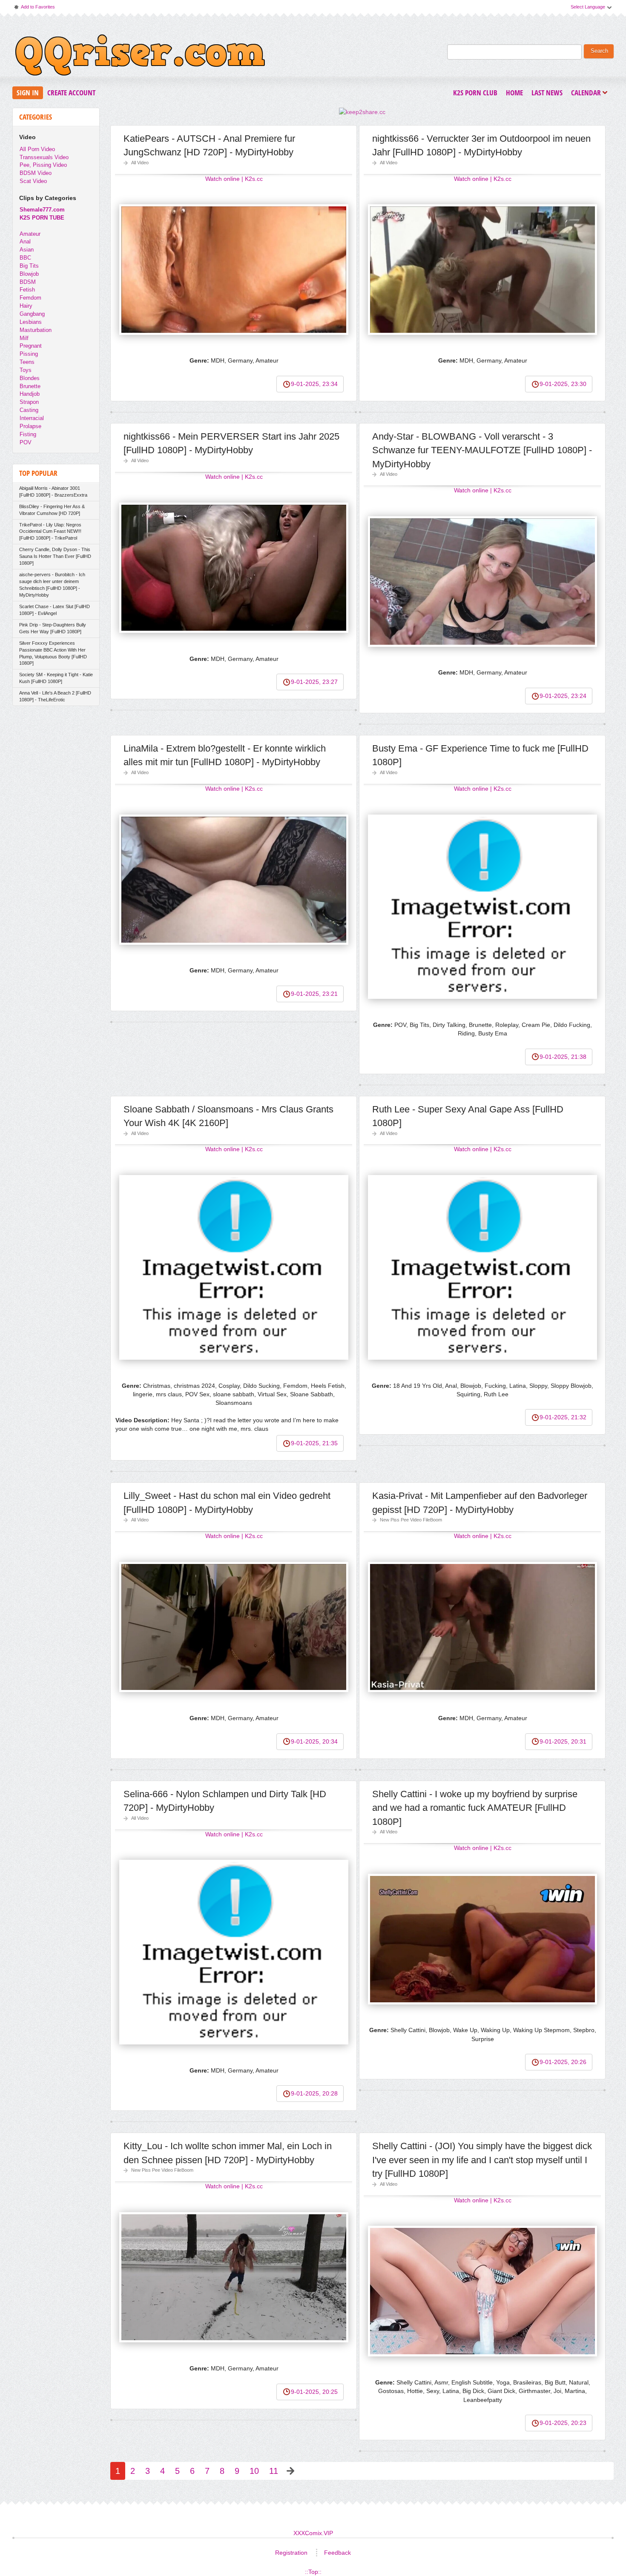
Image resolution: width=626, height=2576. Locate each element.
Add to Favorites (34, 9)
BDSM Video (36, 173)
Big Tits (29, 266)
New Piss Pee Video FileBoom (411, 1520)
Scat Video (33, 181)
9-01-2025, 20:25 (314, 2392)
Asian (27, 250)
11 (274, 2471)
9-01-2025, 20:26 (563, 2062)
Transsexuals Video (44, 157)
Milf (24, 338)
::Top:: (313, 2572)
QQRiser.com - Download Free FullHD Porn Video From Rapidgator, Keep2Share (140, 57)
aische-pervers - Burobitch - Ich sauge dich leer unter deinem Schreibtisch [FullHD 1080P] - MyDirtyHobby (52, 585)
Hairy (26, 306)
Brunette (30, 386)
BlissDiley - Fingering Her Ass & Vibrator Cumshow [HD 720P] (52, 510)
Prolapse (30, 426)
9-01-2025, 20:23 (563, 2423)
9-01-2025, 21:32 (563, 1417)
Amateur (30, 234)
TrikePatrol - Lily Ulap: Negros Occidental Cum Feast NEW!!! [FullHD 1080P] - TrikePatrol (50, 532)
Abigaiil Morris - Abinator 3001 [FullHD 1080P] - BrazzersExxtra (53, 492)
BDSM (28, 282)
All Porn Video (37, 149)
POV (26, 442)
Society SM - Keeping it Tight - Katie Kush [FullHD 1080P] (56, 678)
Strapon (29, 402)
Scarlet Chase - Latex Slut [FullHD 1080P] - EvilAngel (55, 610)
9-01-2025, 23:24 (563, 696)
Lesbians (31, 322)
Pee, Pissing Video (43, 165)
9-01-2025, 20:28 (314, 2093)
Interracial (32, 418)
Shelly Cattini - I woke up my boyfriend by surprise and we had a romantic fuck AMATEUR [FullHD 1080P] (475, 1808)
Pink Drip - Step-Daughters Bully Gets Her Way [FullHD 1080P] (53, 628)
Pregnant (31, 346)
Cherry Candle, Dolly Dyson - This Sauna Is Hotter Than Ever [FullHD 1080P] (55, 556)
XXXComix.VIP (313, 2533)
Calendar (588, 93)
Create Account (71, 93)
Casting (29, 410)
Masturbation (36, 330)
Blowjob (29, 274)
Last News (547, 93)
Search (599, 51)
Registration (291, 2553)
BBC (25, 258)
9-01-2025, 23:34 (314, 384)
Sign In (28, 93)
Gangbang (32, 314)
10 (254, 2471)
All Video (140, 163)
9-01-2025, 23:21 (314, 994)
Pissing (29, 354)
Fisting (28, 434)
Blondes (30, 378)
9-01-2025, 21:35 (314, 1443)
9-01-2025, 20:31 (563, 1741)
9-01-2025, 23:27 (314, 682)
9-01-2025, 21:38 (563, 1057)
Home (514, 93)
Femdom (30, 298)
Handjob (30, 394)
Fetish (27, 290)
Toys (26, 370)
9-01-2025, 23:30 (563, 384)
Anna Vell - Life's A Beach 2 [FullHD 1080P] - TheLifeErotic (55, 696)
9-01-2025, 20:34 (314, 1741)
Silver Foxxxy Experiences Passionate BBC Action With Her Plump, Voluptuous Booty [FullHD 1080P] (53, 653)
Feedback (337, 2553)
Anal (25, 242)
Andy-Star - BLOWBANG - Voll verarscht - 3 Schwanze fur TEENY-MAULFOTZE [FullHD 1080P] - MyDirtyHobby (482, 450)
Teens (27, 362)
